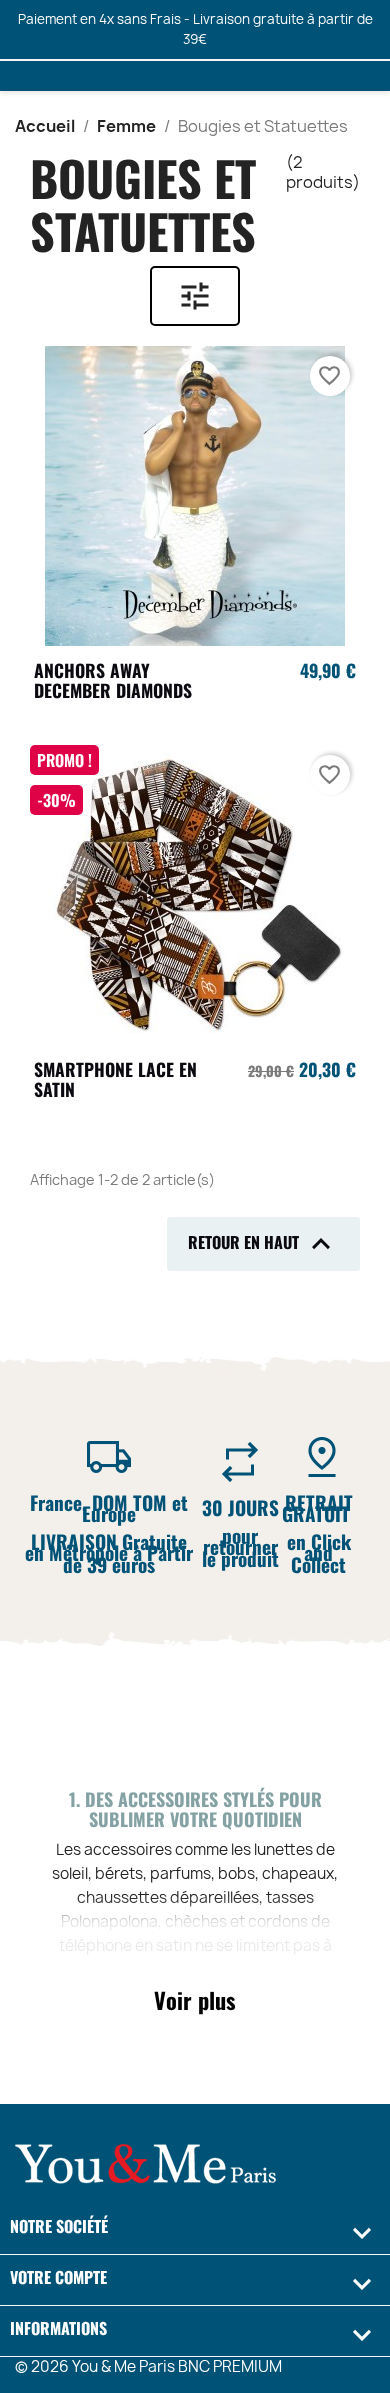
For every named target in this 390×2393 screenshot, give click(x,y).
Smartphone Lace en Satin (115, 1079)
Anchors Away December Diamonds (113, 680)
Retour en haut (263, 1244)
